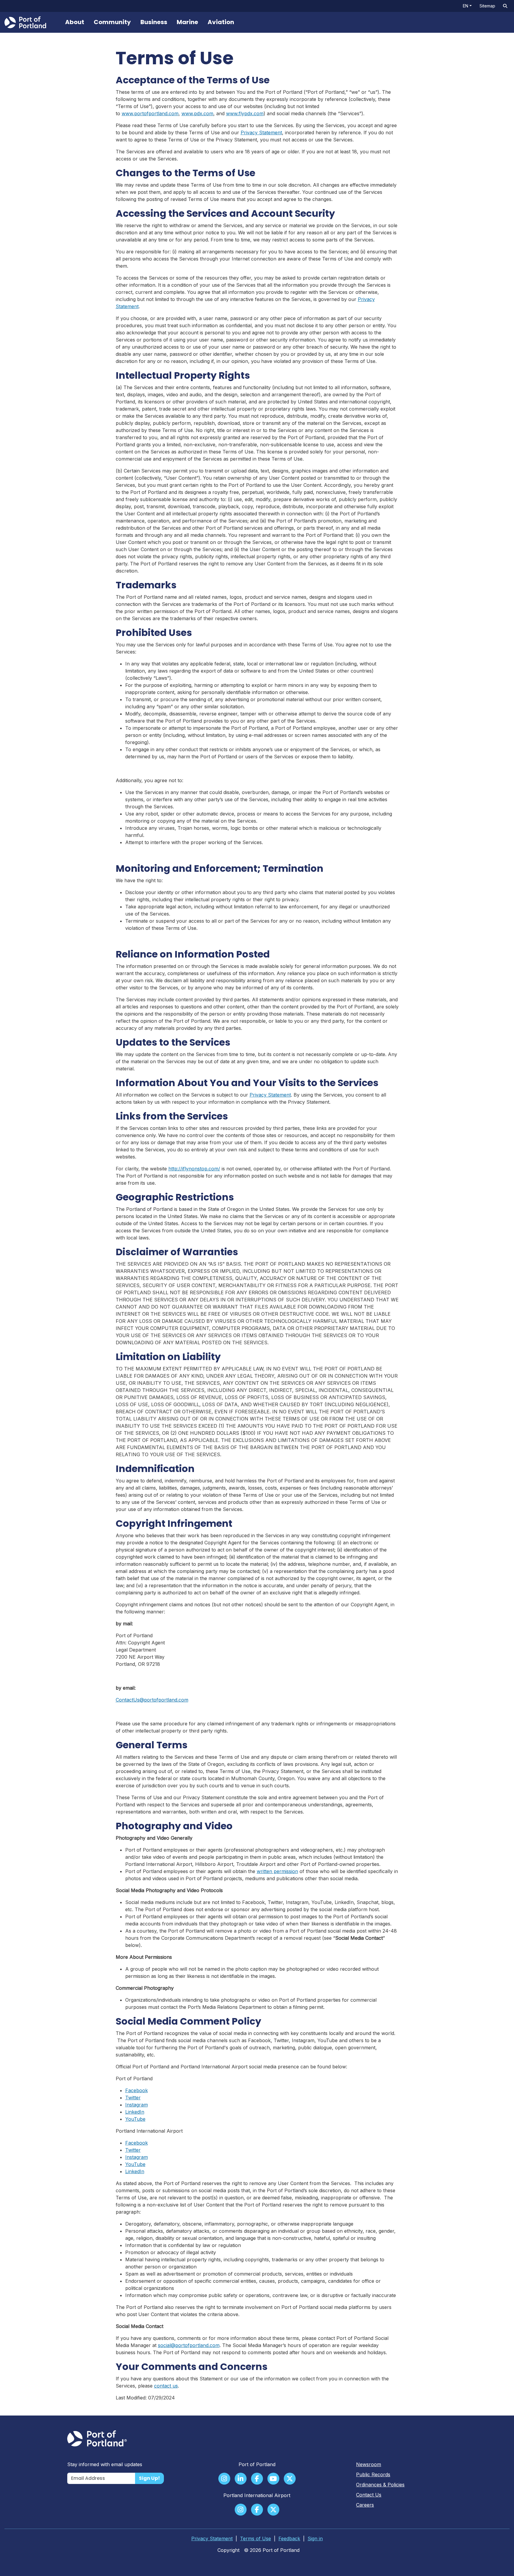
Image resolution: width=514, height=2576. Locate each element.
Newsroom (369, 2464)
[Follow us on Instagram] (224, 2479)
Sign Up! (149, 2478)
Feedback (289, 2538)
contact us (166, 2386)
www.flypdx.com (245, 113)
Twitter (133, 2098)
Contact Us (369, 2495)
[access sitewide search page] (505, 6)
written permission (277, 1871)
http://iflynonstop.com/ (194, 1169)
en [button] (466, 6)
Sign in (315, 2538)
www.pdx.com (197, 113)
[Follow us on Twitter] (290, 2479)
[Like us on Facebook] (257, 2479)
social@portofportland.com (189, 2345)
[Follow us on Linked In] (241, 2479)
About (75, 22)
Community (112, 22)
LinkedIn (135, 2112)
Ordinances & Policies (380, 2485)
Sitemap (487, 6)
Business (154, 22)
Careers (365, 2505)
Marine (187, 22)
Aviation (221, 22)
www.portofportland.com (150, 113)
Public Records (373, 2474)
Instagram (137, 2105)
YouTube (135, 2119)
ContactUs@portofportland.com (152, 1700)
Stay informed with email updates (105, 2464)
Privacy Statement (261, 132)
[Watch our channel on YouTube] (273, 2479)
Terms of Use (256, 2538)
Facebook (137, 2090)
